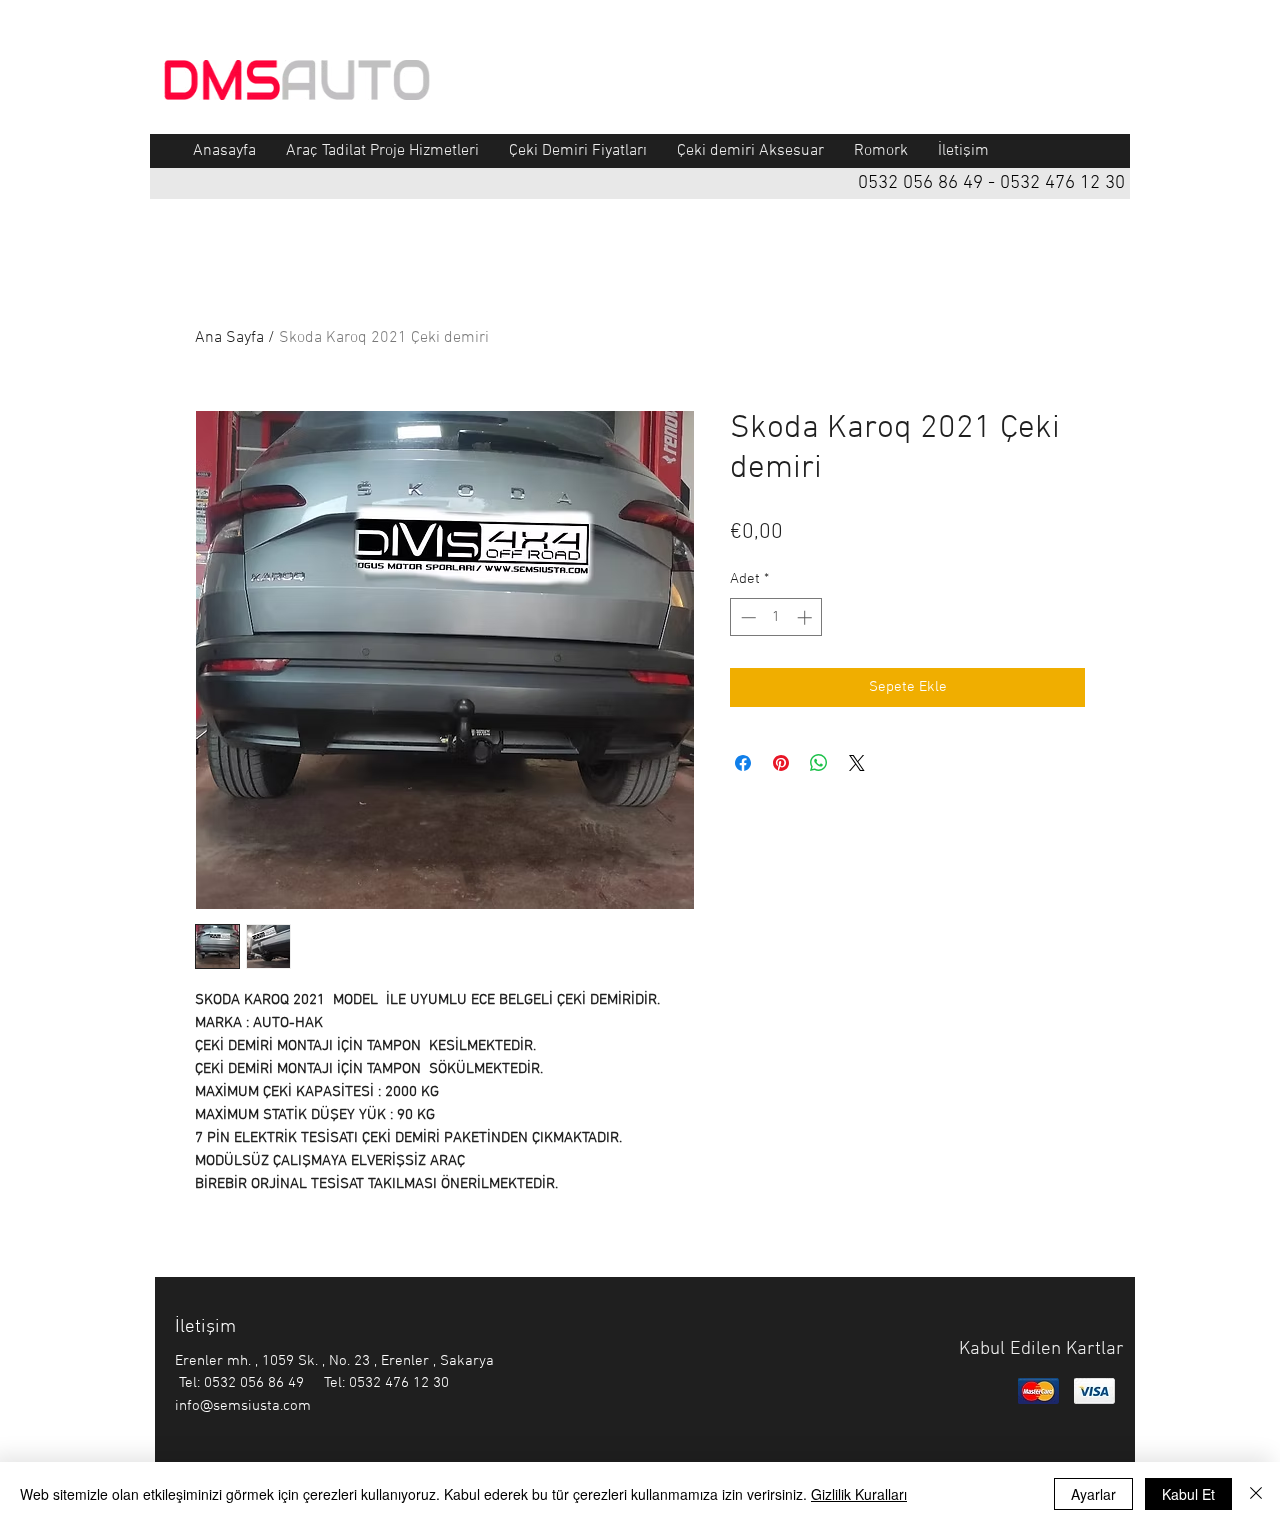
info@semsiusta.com (243, 1406)
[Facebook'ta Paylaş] (743, 763)
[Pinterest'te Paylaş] (781, 763)
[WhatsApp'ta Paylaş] (819, 763)
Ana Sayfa (229, 338)
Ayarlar (1093, 1494)
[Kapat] (1256, 1494)
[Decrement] (746, 617)
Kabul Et (1188, 1494)
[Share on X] (857, 763)
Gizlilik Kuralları (859, 1494)
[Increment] (806, 617)
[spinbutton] (776, 617)
